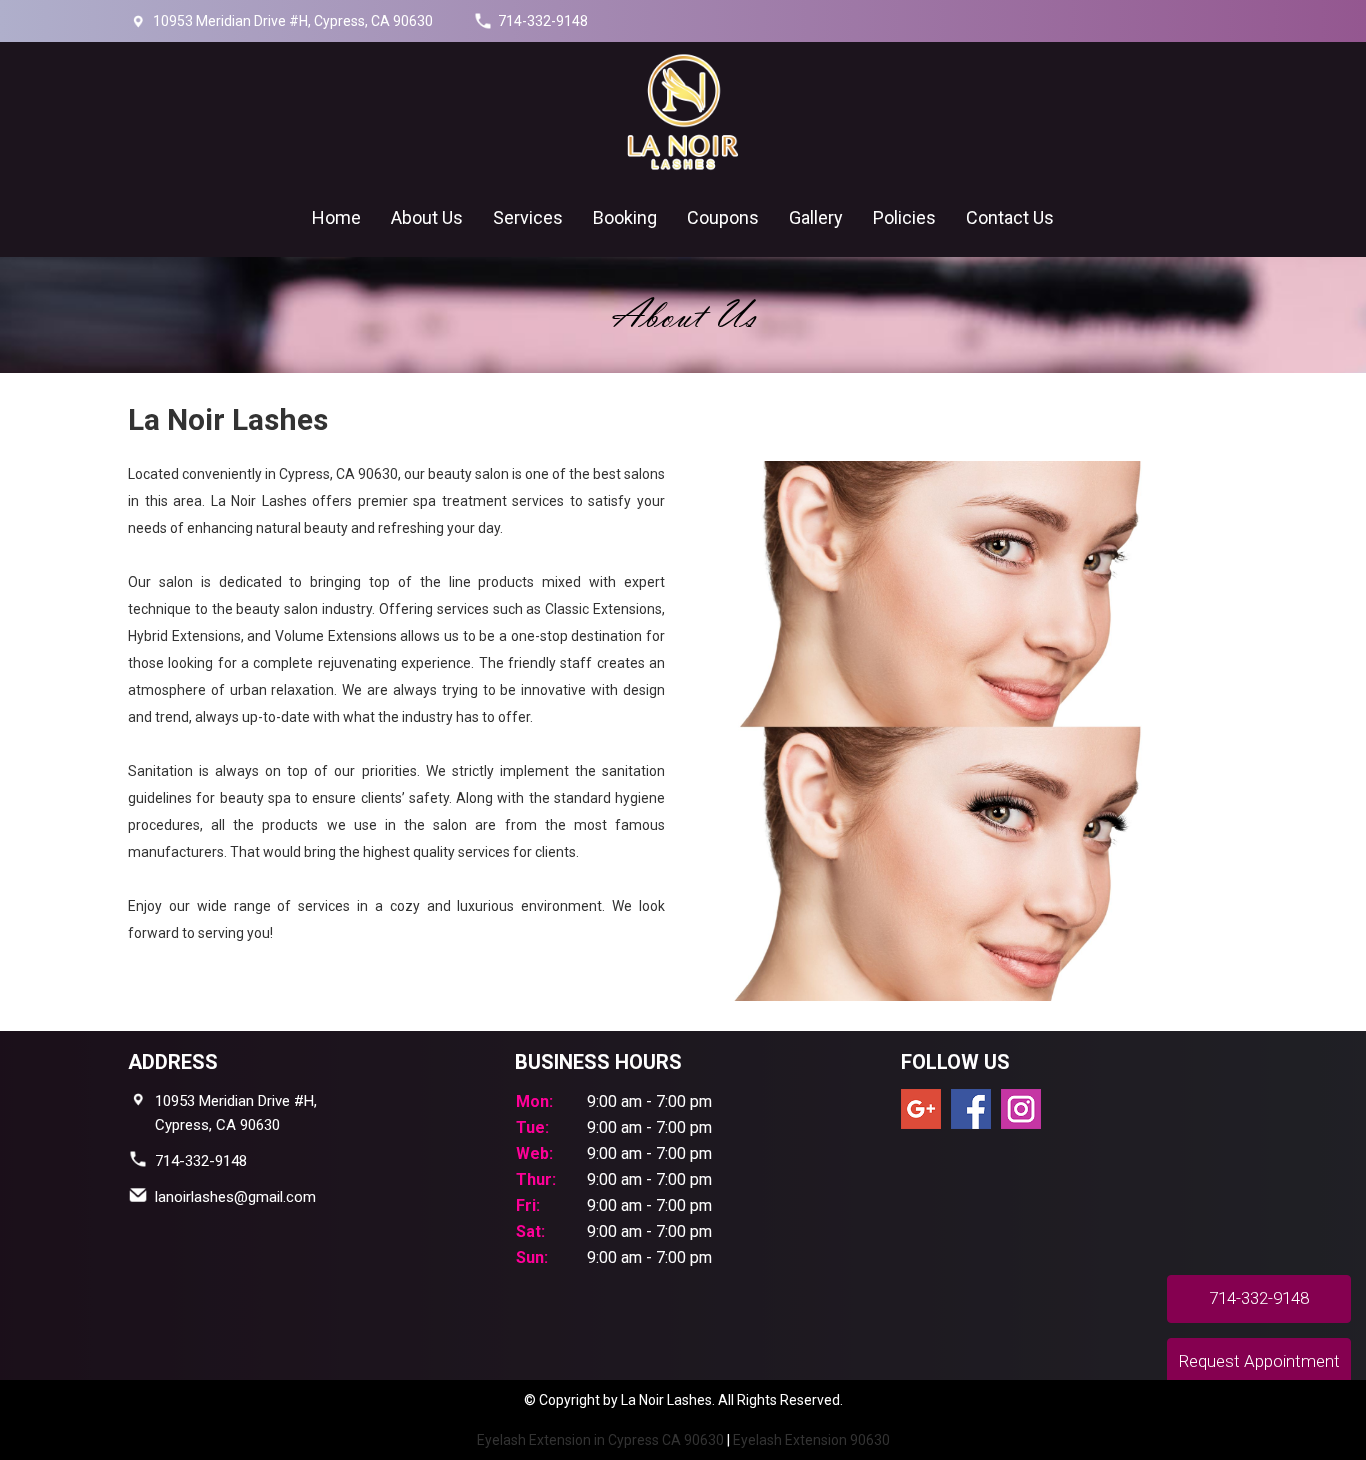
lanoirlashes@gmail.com (235, 1197)
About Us (427, 217)
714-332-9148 (543, 21)
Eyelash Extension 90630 (811, 1440)
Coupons (723, 217)
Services (528, 217)
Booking (625, 217)
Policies (904, 217)
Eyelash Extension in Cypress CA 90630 (600, 1440)
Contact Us (1010, 217)
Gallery (816, 217)
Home (336, 217)
